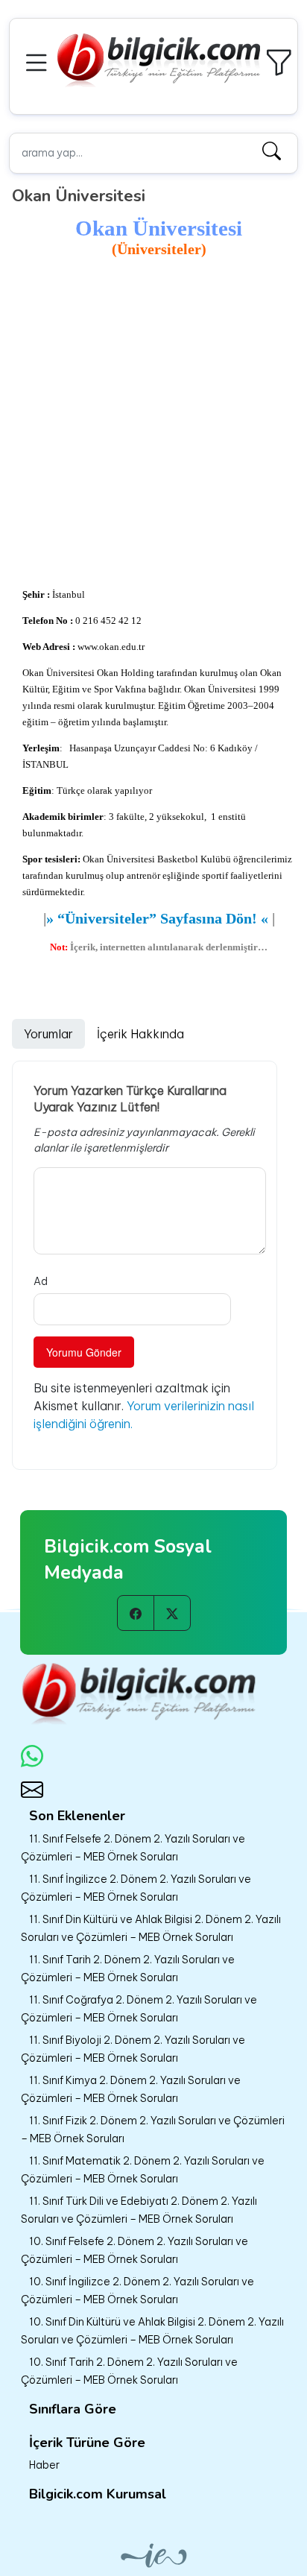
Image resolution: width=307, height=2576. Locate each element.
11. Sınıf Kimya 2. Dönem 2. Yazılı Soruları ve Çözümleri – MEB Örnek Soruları (131, 2089)
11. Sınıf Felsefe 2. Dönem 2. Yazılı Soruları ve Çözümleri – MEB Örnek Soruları (133, 1848)
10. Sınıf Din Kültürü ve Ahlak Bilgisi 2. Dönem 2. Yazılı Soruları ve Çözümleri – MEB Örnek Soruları (152, 2331)
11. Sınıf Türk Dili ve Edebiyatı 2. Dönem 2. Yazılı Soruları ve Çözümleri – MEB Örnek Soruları (139, 2210)
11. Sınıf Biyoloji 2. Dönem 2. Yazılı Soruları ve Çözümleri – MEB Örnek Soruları (133, 2049)
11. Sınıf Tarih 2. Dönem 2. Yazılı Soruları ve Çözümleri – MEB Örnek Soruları (128, 1969)
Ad (41, 1281)
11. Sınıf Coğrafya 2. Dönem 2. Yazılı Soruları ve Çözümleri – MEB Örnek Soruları (139, 2009)
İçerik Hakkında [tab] (140, 1034)
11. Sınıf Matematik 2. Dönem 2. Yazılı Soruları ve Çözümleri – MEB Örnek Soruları (143, 2170)
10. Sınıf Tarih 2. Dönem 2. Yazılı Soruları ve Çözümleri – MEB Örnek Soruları (129, 2371)
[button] (39, 61)
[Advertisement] (153, 423)
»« (157, 918)
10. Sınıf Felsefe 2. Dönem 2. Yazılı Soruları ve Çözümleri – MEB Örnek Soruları (134, 2250)
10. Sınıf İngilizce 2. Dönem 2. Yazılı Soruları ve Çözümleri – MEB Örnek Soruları (137, 2291)
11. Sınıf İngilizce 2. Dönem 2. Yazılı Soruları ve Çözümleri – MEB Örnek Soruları (136, 1888)
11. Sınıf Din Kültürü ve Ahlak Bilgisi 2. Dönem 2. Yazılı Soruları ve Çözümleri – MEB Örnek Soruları (151, 1928)
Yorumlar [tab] (48, 1034)
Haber (44, 2465)
